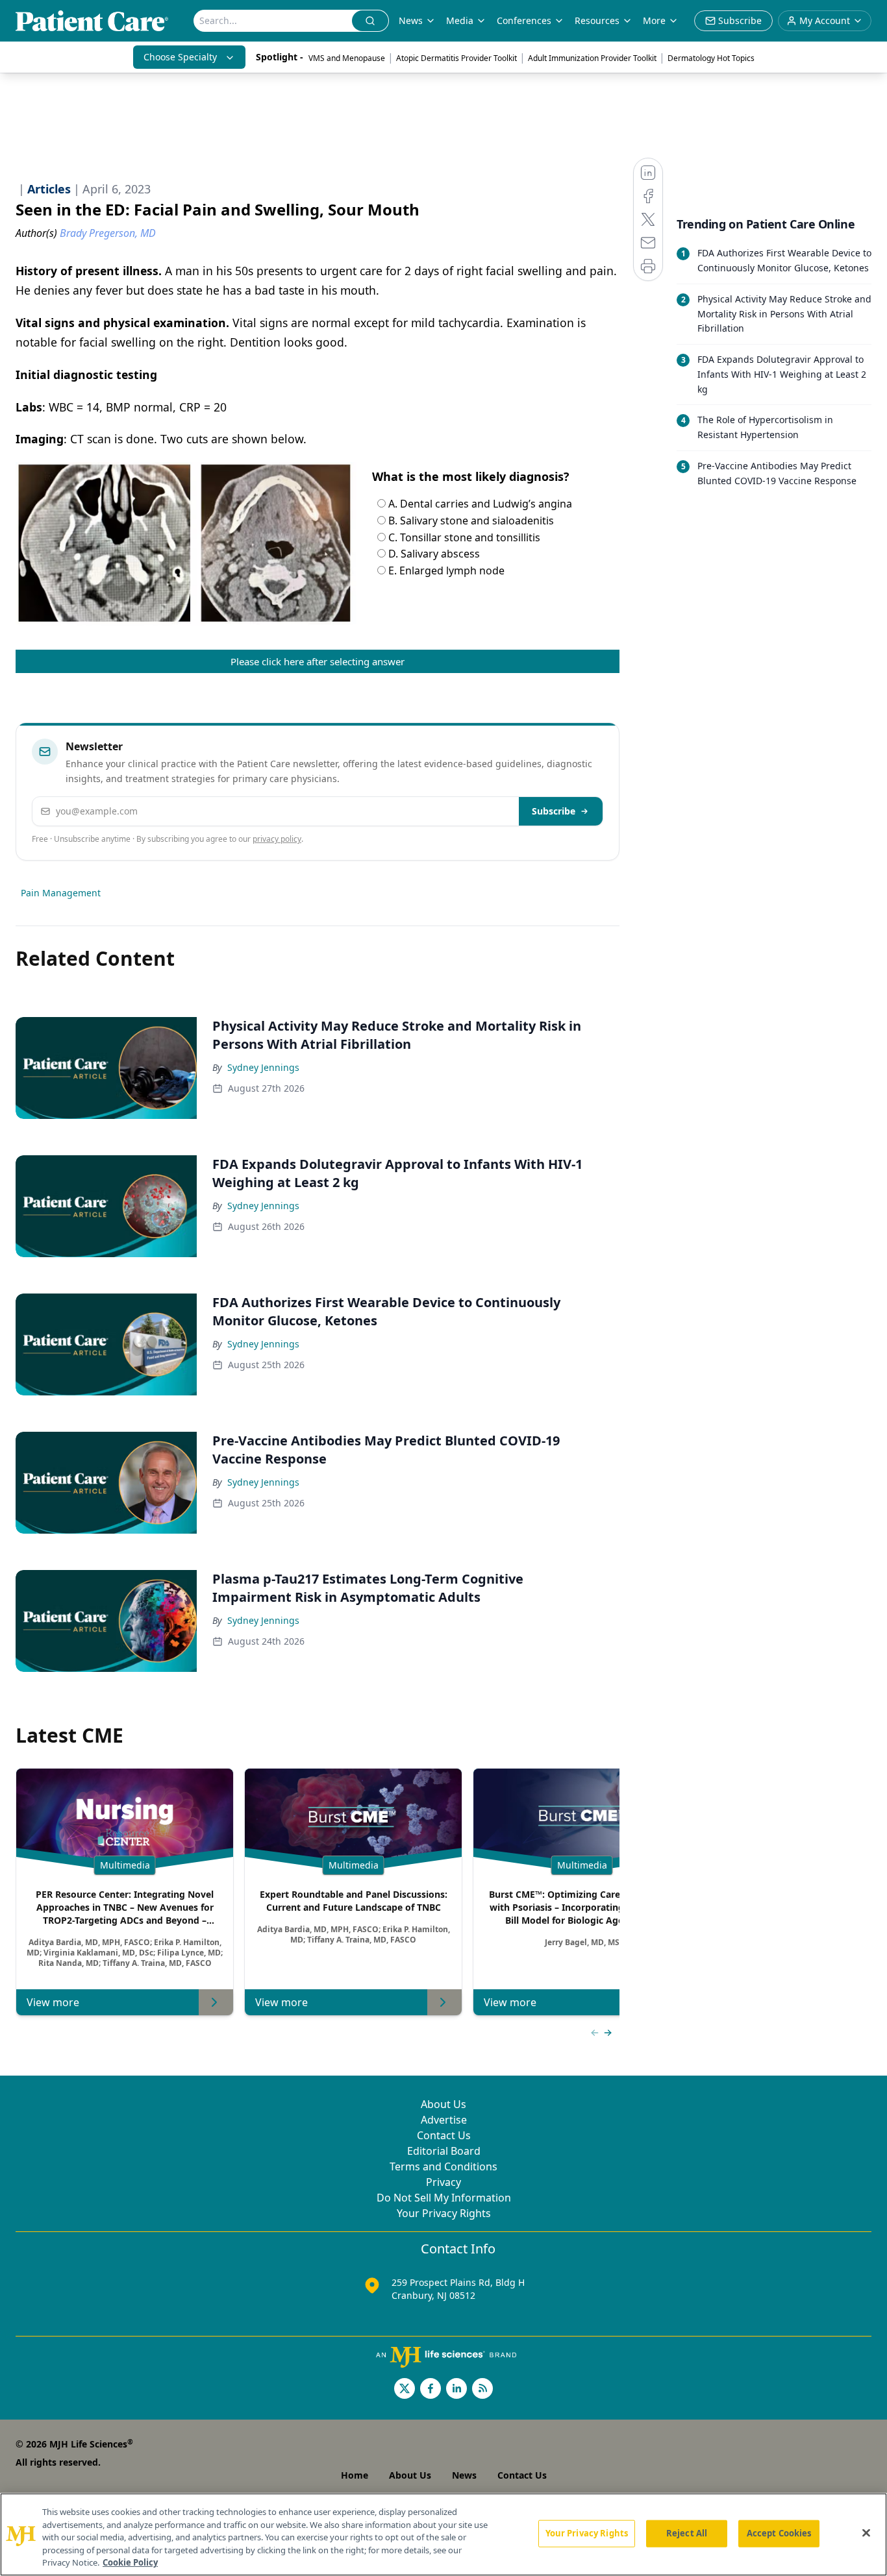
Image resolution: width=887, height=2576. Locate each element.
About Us (443, 2104)
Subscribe (554, 811)
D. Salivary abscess (433, 554)
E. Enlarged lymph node (445, 570)
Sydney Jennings (263, 1067)
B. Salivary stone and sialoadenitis (470, 521)
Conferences (524, 20)
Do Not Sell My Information (444, 2198)
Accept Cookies (779, 2533)
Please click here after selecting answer (318, 661)
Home (355, 2475)
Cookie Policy (130, 2562)
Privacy (443, 2182)
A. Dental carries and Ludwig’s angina (479, 504)
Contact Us (444, 2135)
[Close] (866, 2533)
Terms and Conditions (443, 2166)
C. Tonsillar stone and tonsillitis (463, 537)
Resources (597, 20)
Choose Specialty (180, 57)
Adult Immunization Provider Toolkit (592, 58)
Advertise (444, 2120)
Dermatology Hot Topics (711, 58)
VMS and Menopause (347, 58)
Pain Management (61, 893)
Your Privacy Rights (444, 2213)
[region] (443, 2534)
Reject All (687, 2533)
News (411, 20)
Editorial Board (444, 2151)
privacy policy (277, 839)
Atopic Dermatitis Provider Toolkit (456, 58)
